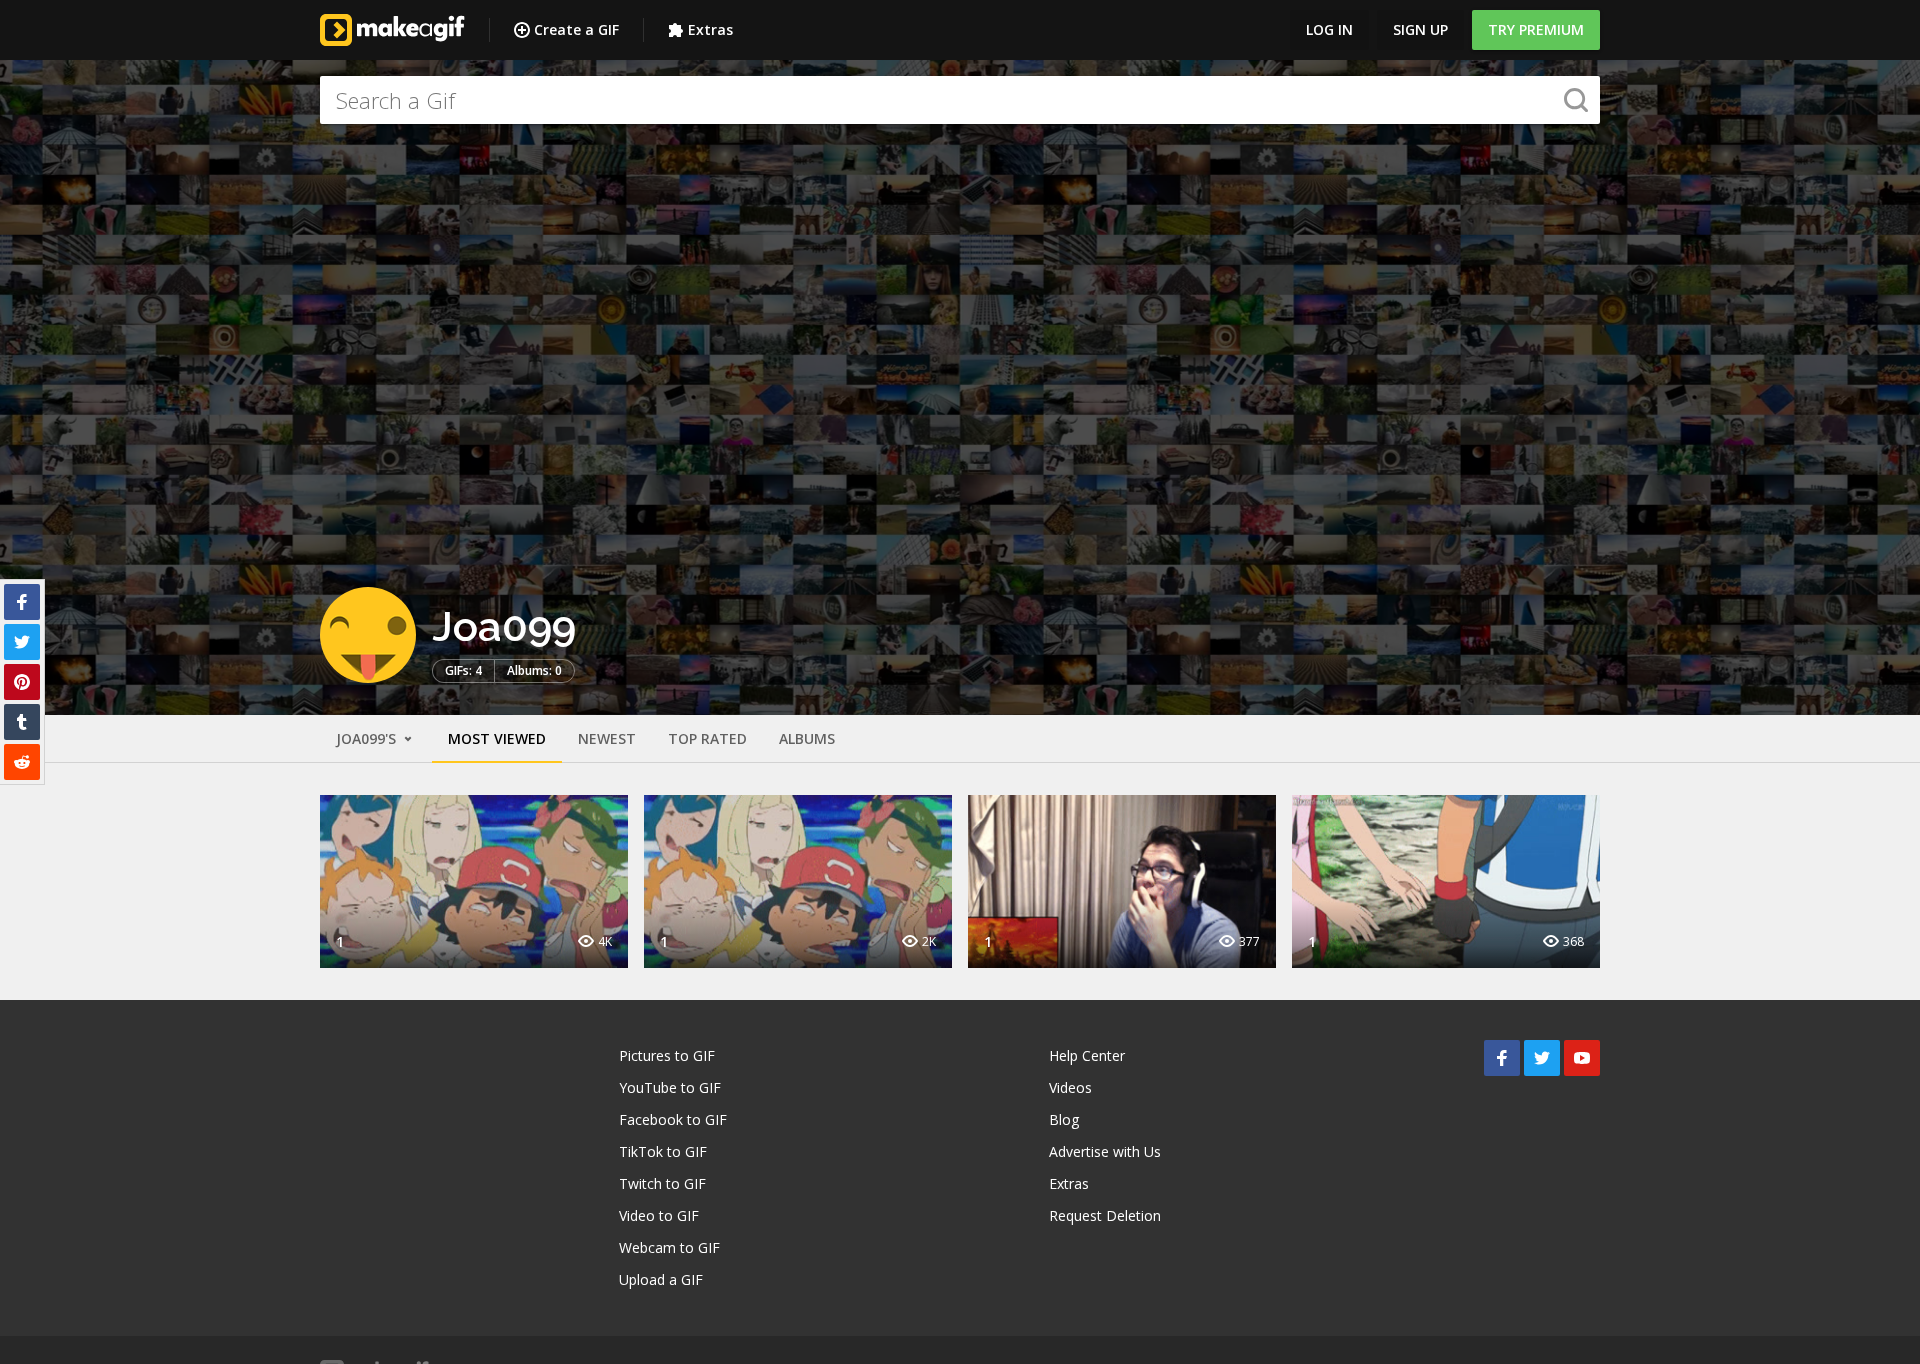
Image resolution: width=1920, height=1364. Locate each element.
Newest (607, 738)
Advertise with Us (1105, 1151)
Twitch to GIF (662, 1183)
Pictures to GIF (667, 1055)
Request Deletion (1105, 1215)
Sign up (1420, 29)
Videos (1070, 1087)
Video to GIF (659, 1215)
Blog (1064, 1119)
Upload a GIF (661, 1279)
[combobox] (960, 100)
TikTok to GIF (663, 1151)
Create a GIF (576, 29)
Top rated (707, 738)
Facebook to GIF (673, 1119)
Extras (710, 29)
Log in (1329, 29)
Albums (807, 738)
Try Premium (1536, 29)
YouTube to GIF (670, 1087)
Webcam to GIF (669, 1247)
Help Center (1087, 1055)
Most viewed (497, 738)
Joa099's (368, 738)
